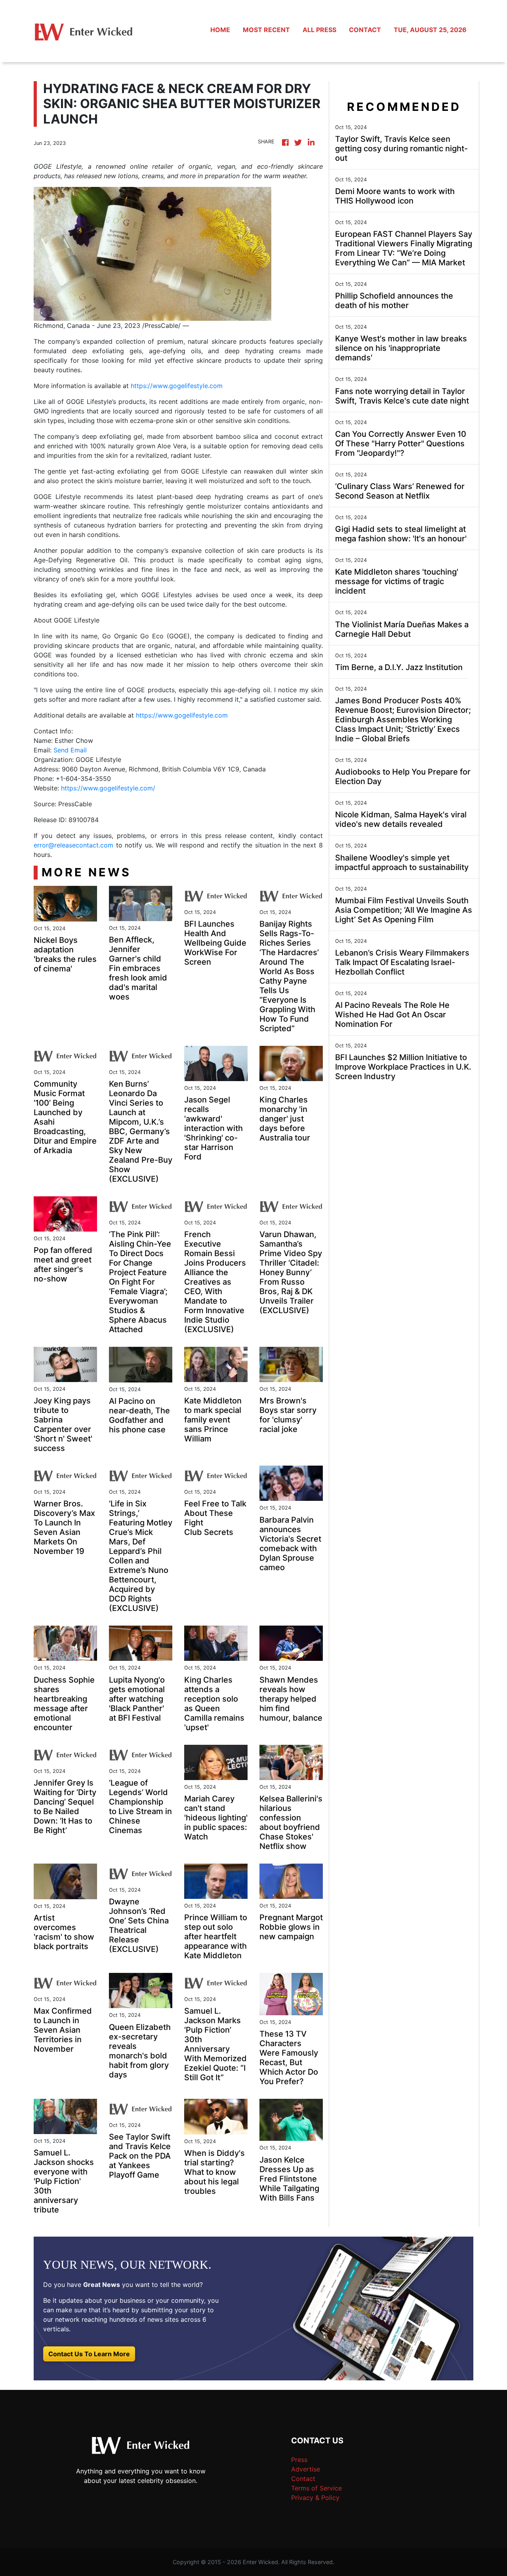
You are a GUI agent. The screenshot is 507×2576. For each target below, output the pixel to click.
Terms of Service (316, 2488)
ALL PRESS (319, 30)
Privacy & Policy (315, 2498)
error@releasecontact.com (73, 845)
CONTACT (365, 30)
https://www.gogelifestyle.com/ (108, 788)
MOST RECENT (266, 30)
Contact (303, 2479)
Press (299, 2460)
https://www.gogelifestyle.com (177, 386)
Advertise (306, 2469)
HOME (220, 30)
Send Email (70, 750)
